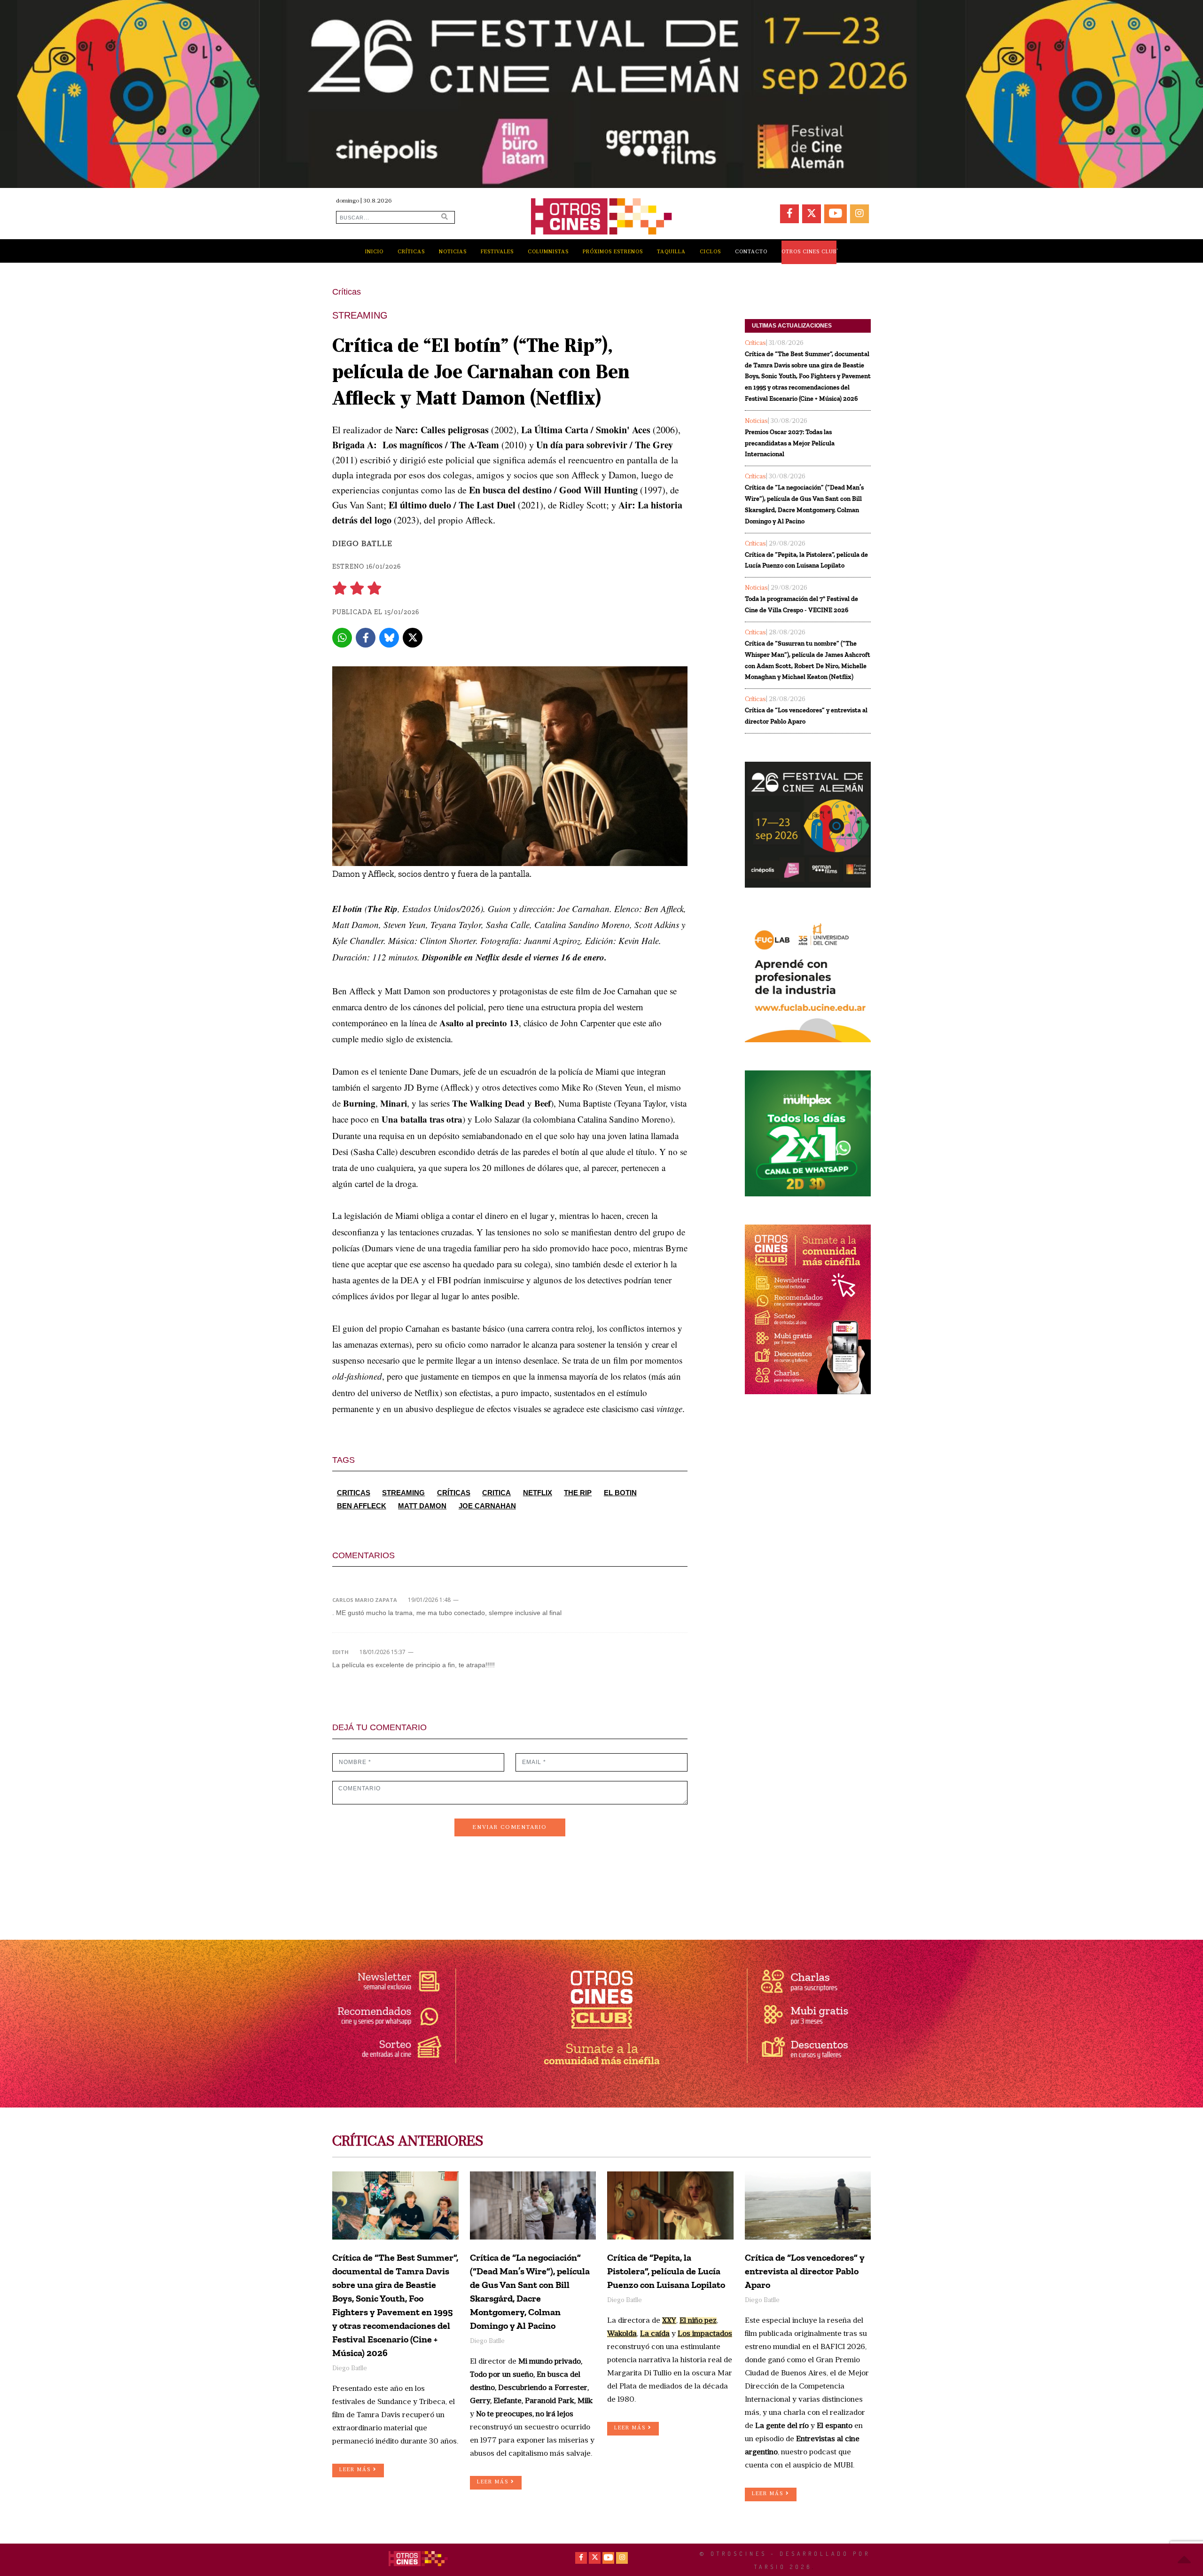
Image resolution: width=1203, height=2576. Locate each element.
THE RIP (578, 1493)
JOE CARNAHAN (487, 1506)
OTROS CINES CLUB (809, 252)
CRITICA (496, 1493)
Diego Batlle (362, 544)
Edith (340, 1652)
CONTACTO (751, 252)
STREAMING (403, 1493)
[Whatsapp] (342, 638)
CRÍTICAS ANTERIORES (408, 2142)
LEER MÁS (356, 2470)
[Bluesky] (389, 638)
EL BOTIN (620, 1493)
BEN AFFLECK (362, 1506)
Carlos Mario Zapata (365, 1600)
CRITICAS (354, 1493)
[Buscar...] (445, 217)
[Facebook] (366, 638)
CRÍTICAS (454, 1493)
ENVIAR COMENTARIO (510, 1827)
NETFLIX (538, 1493)
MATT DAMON (422, 1506)
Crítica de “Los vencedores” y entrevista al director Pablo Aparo (806, 716)
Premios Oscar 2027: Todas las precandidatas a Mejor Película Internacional (790, 443)
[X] (413, 638)
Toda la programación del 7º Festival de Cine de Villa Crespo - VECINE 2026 (801, 605)
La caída (655, 2334)
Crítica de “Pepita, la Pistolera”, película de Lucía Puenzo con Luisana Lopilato (806, 560)
